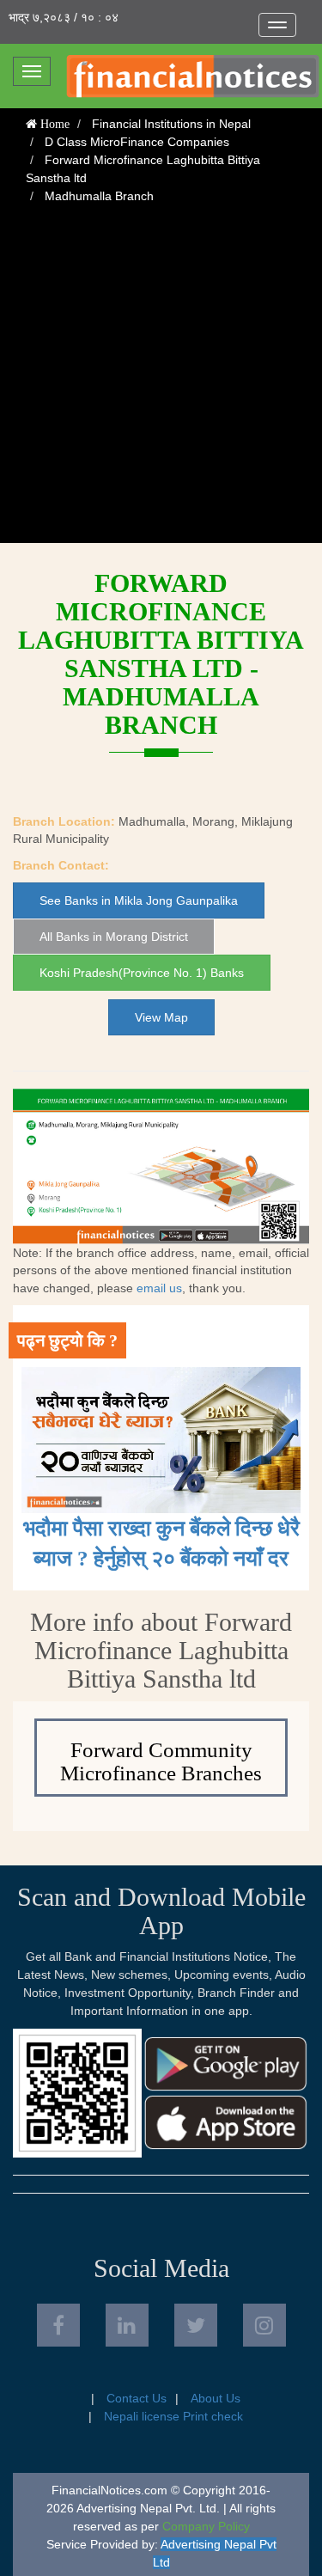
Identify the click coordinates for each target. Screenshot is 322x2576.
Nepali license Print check (173, 2416)
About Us (216, 2398)
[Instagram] (264, 2325)
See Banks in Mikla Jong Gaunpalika (139, 900)
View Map (161, 1017)
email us (159, 1288)
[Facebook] (58, 2325)
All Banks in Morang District (114, 937)
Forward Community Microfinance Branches (161, 1762)
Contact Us (137, 2398)
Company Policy (206, 2526)
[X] (196, 2325)
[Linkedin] (127, 2325)
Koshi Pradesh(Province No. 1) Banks (142, 973)
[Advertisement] (161, 382)
